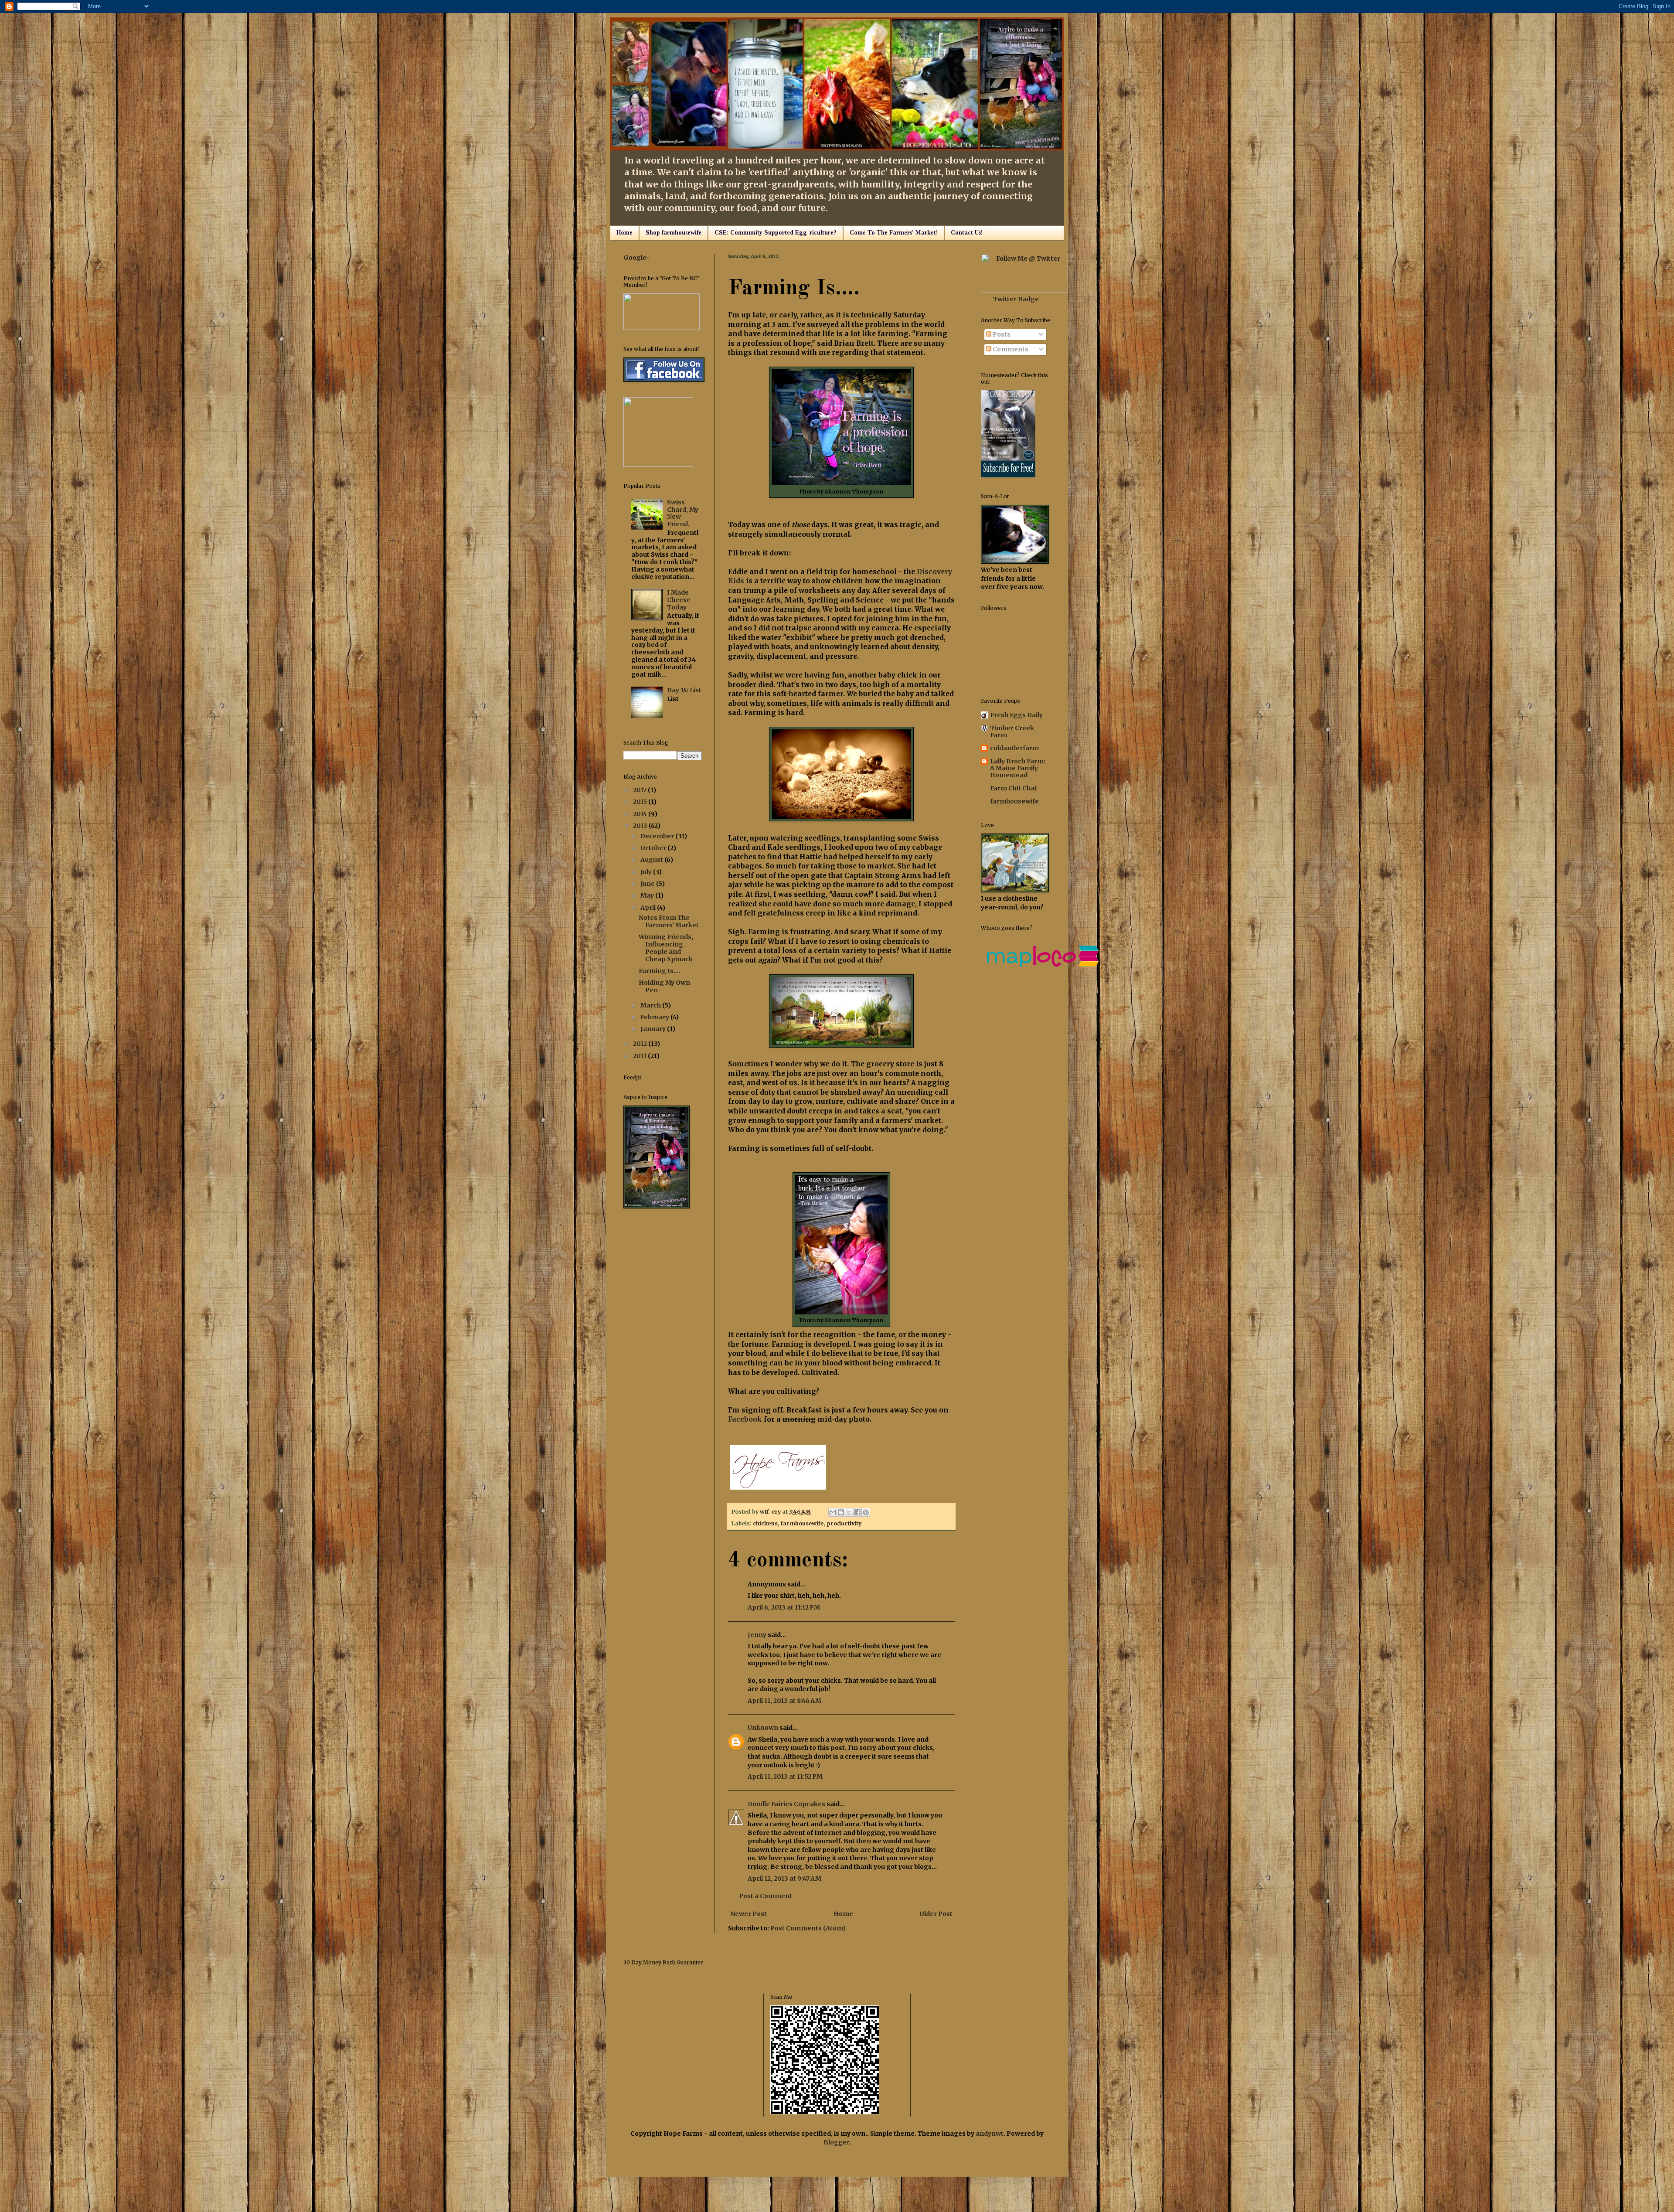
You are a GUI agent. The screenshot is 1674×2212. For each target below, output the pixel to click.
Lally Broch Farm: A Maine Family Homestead (1018, 768)
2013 (641, 826)
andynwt (990, 2134)
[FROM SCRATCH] (1008, 475)
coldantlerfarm (1014, 748)
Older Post (936, 1914)
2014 (641, 814)
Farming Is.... (660, 971)
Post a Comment (766, 1896)
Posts (1001, 334)
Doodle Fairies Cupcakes (786, 1804)
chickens (765, 1523)
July (647, 872)
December (658, 836)
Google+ (637, 258)
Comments (1010, 349)
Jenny (757, 1635)
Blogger (836, 2142)
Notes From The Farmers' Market (669, 921)
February (655, 1017)
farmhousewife (802, 1523)
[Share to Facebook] (857, 1512)
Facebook (745, 1419)
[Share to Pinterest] (866, 1512)
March (651, 1005)
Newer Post (749, 1914)
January (654, 1029)
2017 (640, 790)
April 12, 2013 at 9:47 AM (784, 1878)
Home (624, 233)
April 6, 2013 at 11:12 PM (784, 1607)
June (648, 884)
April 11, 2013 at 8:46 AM (784, 1701)
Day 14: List (684, 690)
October (654, 848)
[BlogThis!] (841, 1512)
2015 (641, 802)
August (652, 860)
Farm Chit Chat (1014, 788)
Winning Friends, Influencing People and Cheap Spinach (666, 948)
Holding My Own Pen (664, 986)
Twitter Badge (1016, 299)
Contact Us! (967, 233)
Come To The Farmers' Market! (894, 233)
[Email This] (833, 1512)
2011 (640, 1056)
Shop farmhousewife (674, 233)
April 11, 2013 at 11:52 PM (785, 1776)
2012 (641, 1044)
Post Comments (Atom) (808, 1928)
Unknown (763, 1728)
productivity (844, 1523)
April (649, 908)
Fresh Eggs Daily (1016, 715)
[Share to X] (849, 1512)
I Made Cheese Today (679, 600)
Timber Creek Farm (1012, 732)
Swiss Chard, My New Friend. (683, 513)
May (648, 895)
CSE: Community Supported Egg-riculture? (776, 233)
